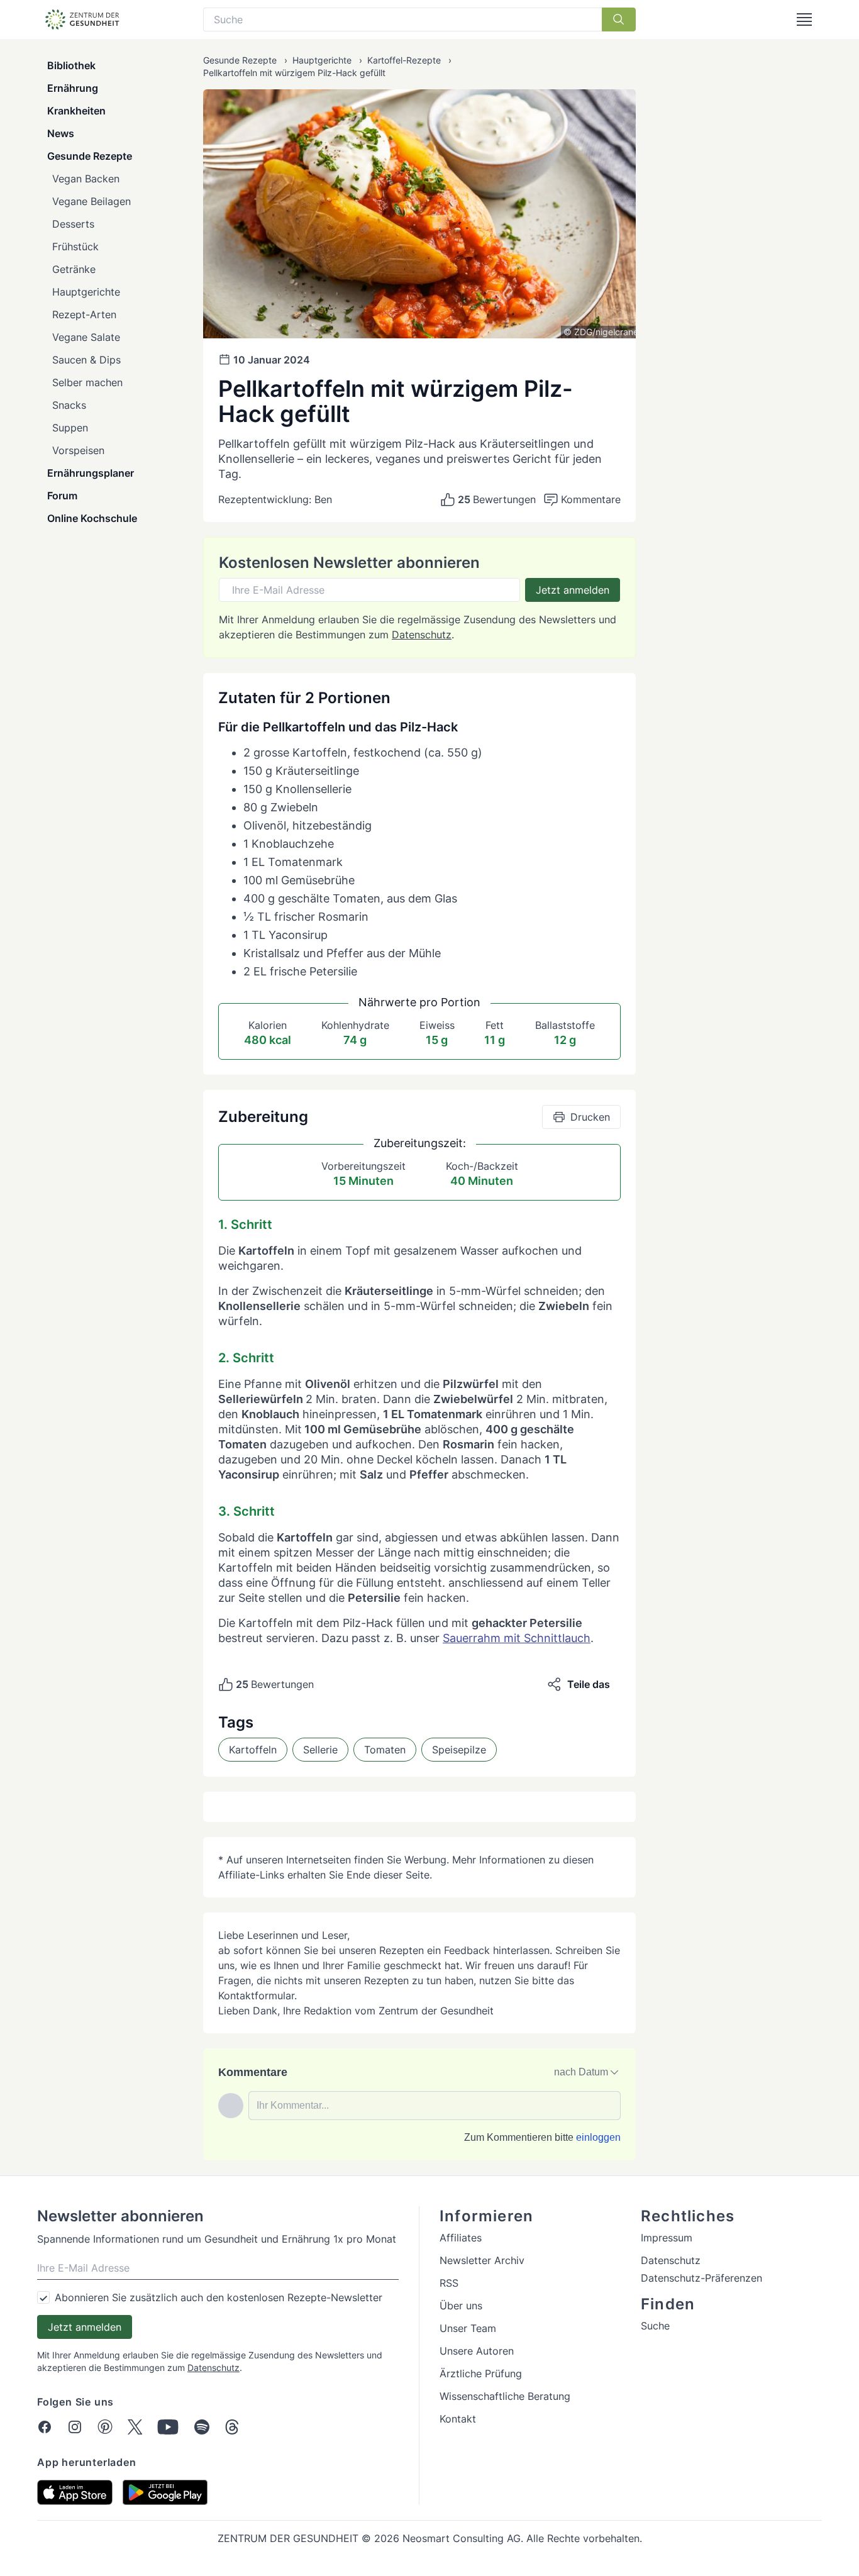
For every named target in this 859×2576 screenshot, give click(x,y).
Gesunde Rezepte (90, 156)
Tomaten (385, 1750)
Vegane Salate (86, 337)
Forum (62, 496)
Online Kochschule (92, 518)
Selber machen (87, 382)
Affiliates (461, 2238)
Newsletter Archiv (482, 2260)
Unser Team (468, 2328)
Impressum (667, 2238)
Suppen (70, 428)
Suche (655, 2326)
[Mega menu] (804, 19)
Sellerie (320, 1750)
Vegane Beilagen (91, 201)
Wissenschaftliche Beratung (505, 2396)
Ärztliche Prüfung (481, 2373)
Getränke (74, 269)
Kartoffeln (253, 1750)
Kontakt (458, 2419)
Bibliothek (71, 65)
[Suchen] (619, 19)
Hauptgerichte (86, 292)
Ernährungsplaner (91, 473)
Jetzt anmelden (573, 590)
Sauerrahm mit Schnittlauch (517, 1638)
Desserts (73, 224)
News (61, 133)
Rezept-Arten (84, 314)
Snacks (69, 405)
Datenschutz (422, 635)
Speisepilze (459, 1750)
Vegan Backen (86, 179)
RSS (449, 2283)
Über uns (461, 2306)
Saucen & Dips (86, 360)
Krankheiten (76, 111)
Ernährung (73, 88)
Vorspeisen (78, 450)
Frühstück (75, 247)
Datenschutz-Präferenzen (701, 2278)
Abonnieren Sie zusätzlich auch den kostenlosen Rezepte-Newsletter (219, 2297)
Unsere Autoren (477, 2351)
